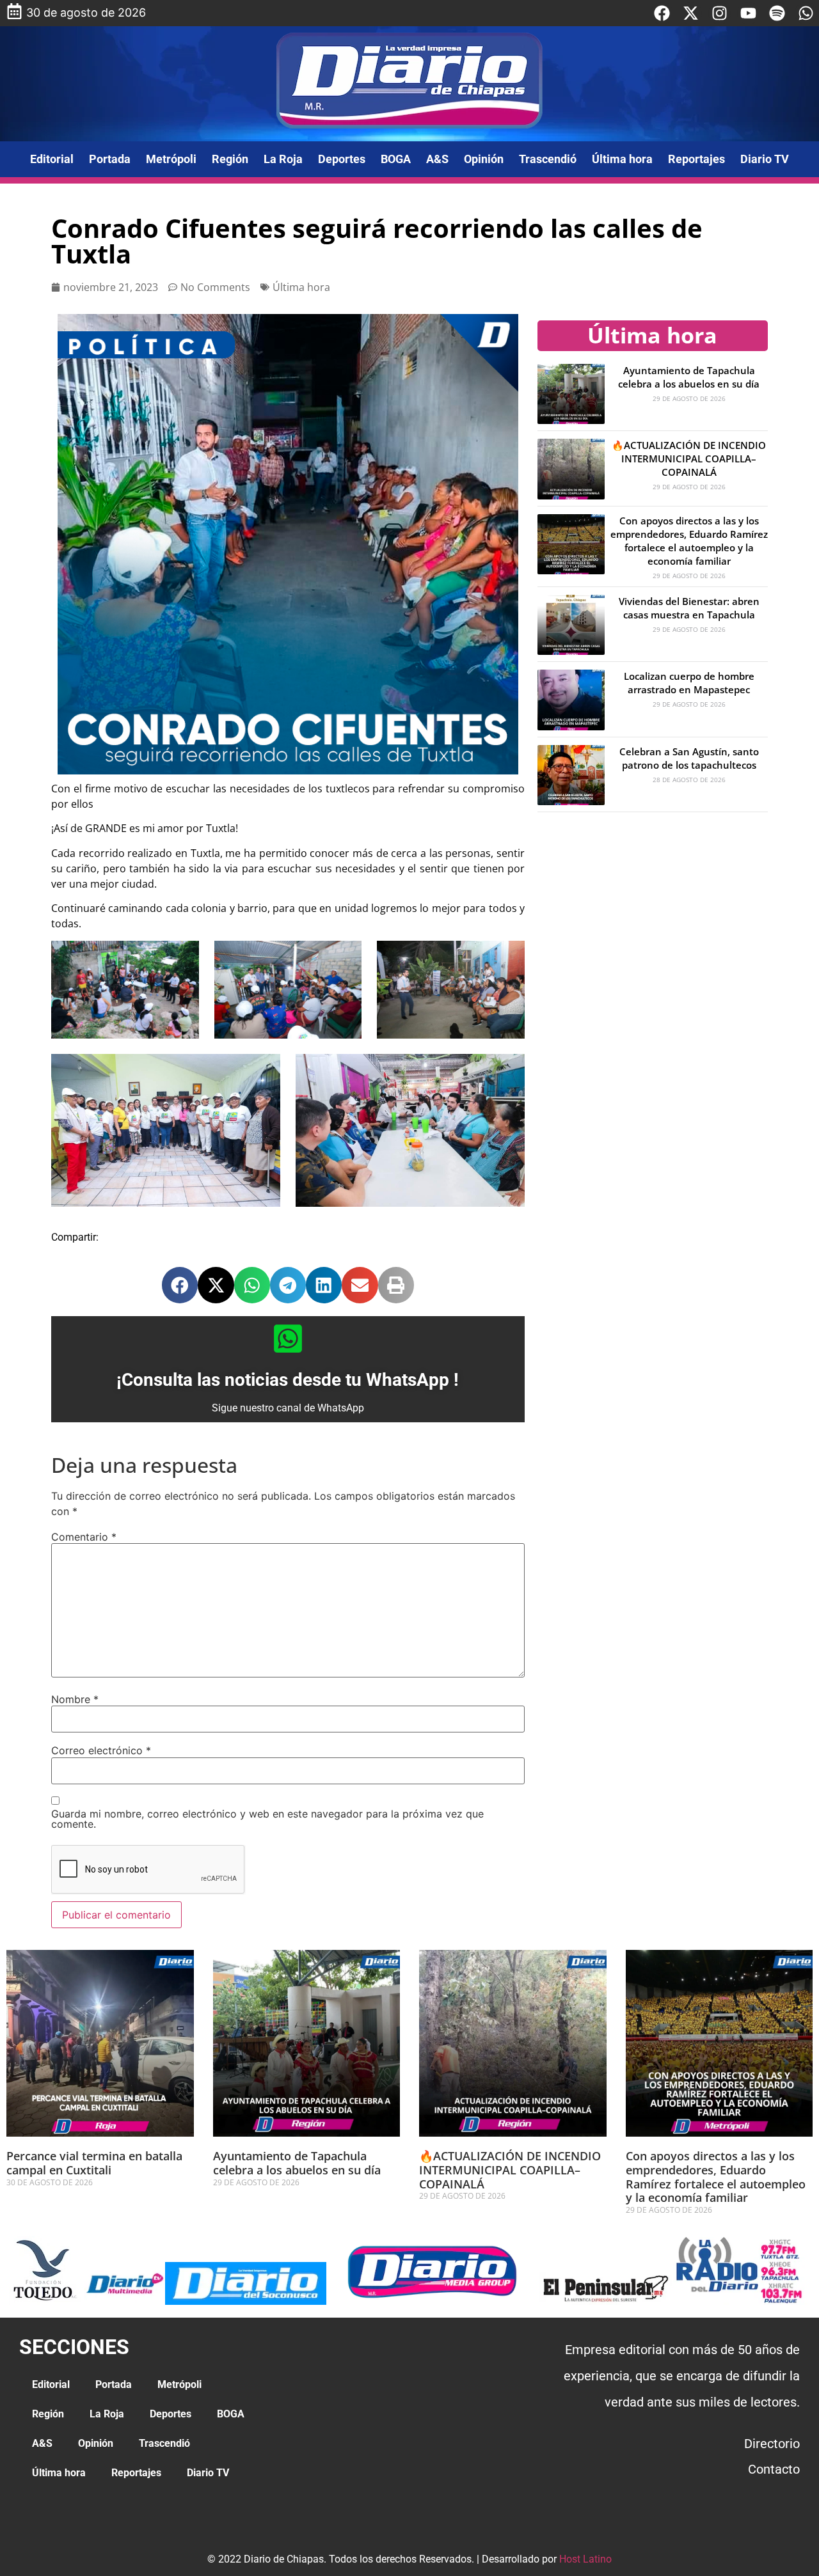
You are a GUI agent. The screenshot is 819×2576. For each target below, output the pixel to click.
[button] (180, 1285)
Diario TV (765, 159)
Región (230, 159)
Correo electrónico (101, 1750)
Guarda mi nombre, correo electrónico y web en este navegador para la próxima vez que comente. (267, 1819)
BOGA (396, 159)
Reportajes (696, 159)
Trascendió (548, 159)
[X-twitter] (691, 13)
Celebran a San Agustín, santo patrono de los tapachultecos (689, 758)
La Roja (283, 159)
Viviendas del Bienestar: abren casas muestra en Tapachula (689, 608)
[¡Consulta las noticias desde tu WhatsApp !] (288, 1339)
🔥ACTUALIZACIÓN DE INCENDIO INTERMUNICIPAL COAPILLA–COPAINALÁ (689, 459)
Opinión (484, 159)
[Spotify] (777, 13)
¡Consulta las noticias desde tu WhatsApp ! (288, 1380)
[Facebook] (662, 13)
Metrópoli (171, 159)
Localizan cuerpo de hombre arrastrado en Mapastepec (689, 683)
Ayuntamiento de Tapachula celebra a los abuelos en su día (689, 377)
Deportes (342, 159)
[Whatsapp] (806, 13)
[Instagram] (720, 13)
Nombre (75, 1699)
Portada (110, 159)
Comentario (84, 1537)
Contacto (774, 2469)
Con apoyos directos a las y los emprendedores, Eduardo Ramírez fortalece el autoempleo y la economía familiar (689, 541)
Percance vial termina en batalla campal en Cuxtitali (94, 2163)
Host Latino (585, 2559)
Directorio (772, 2444)
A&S (437, 159)
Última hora (622, 159)
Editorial (52, 159)
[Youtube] (748, 13)
